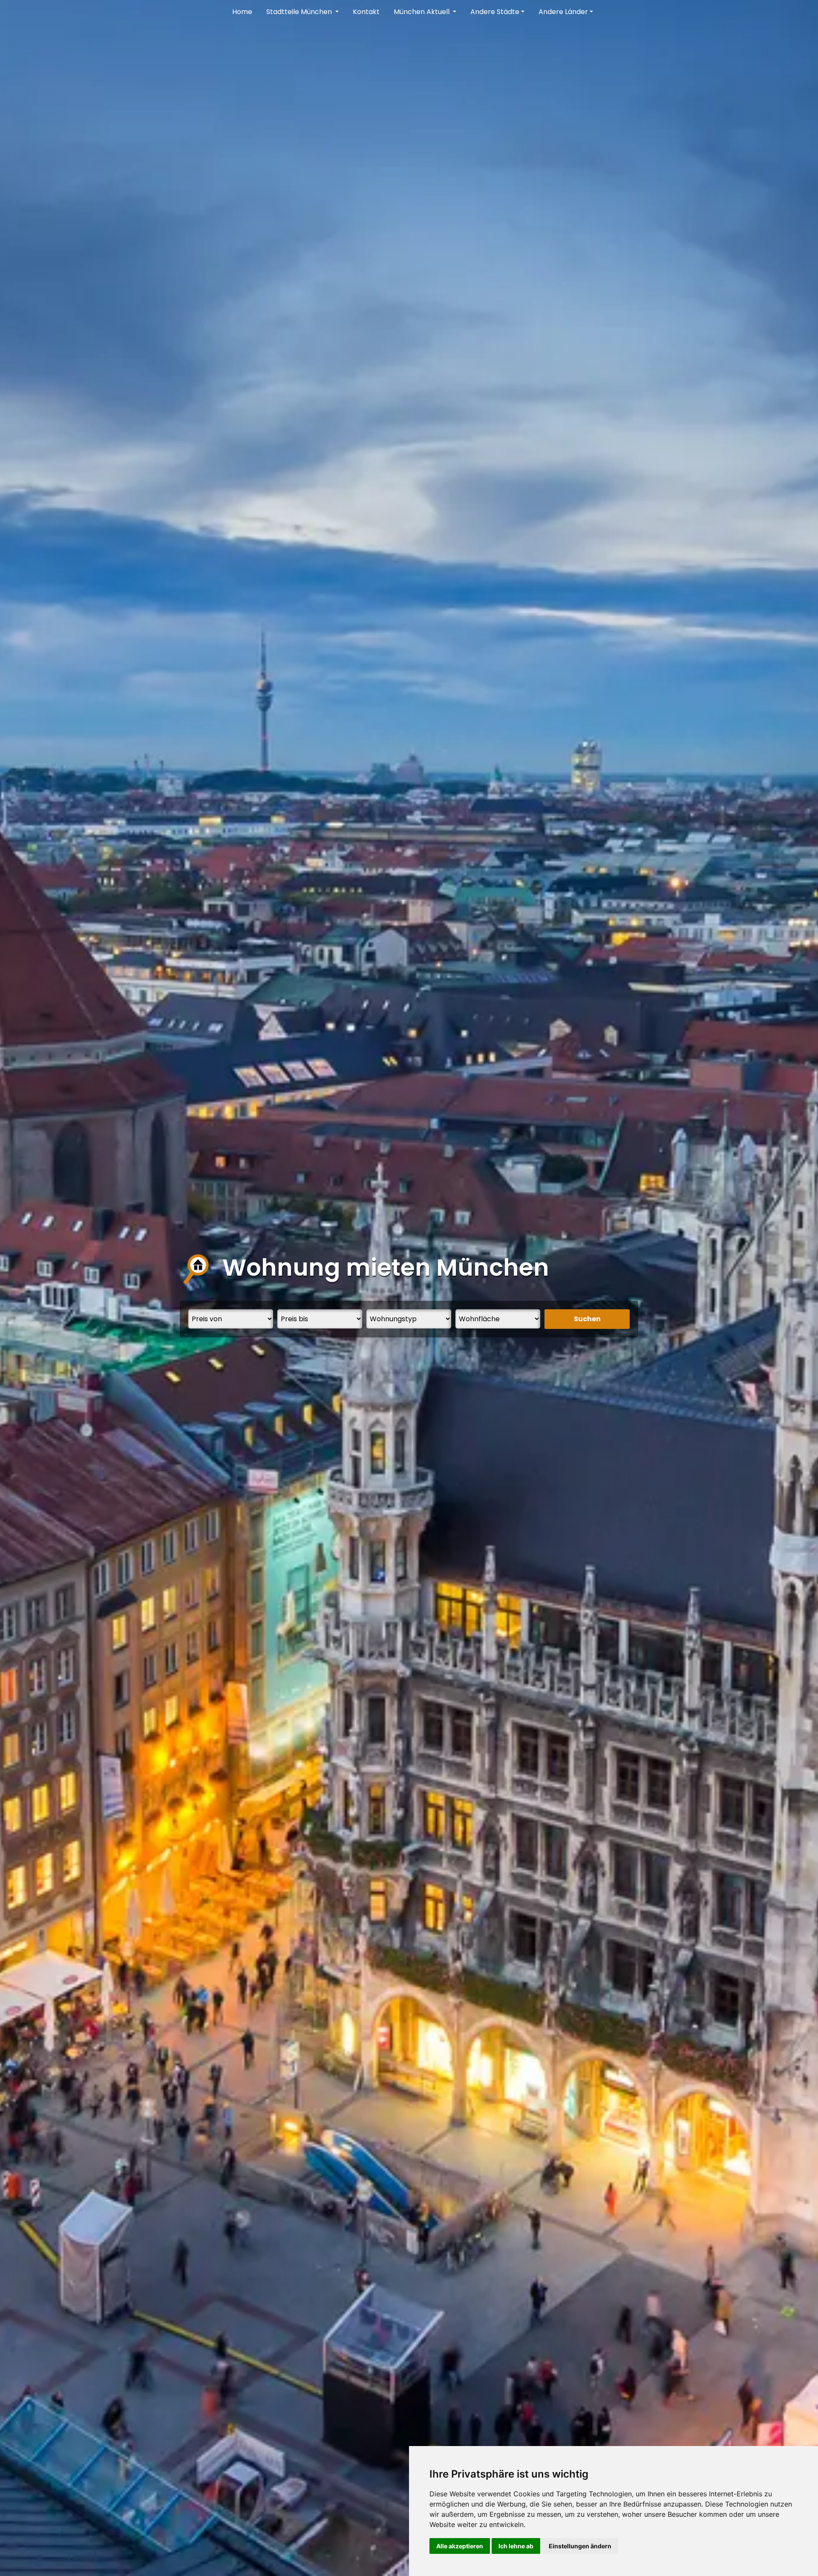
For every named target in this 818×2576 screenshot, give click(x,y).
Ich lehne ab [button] (516, 2546)
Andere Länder (563, 12)
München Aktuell (422, 12)
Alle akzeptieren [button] (460, 2546)
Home (242, 12)
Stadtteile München (300, 12)
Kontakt (366, 12)
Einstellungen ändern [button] (580, 2546)
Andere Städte (495, 12)
